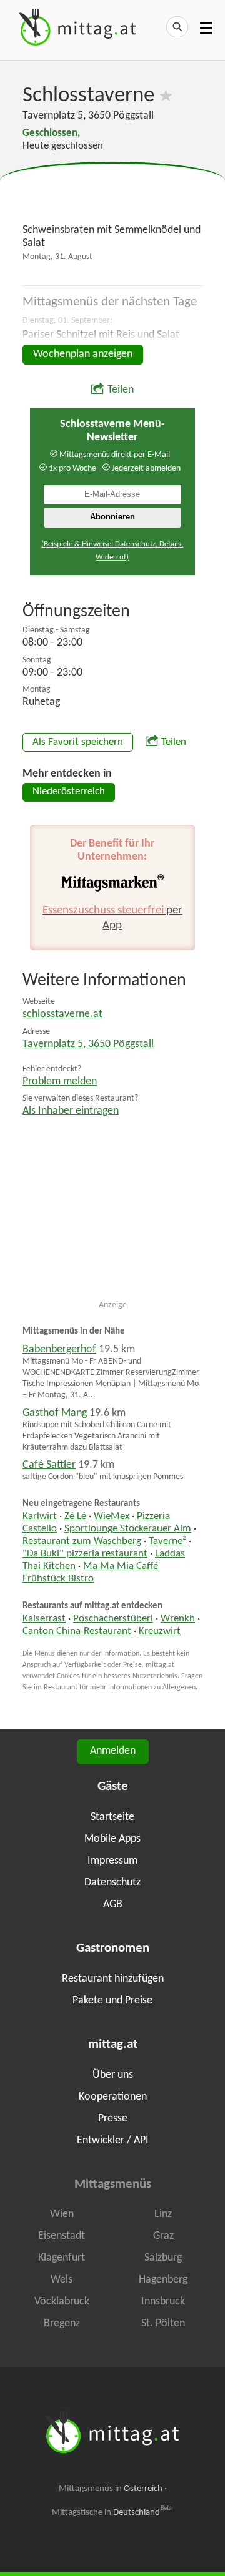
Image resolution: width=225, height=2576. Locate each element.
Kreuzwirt (160, 1631)
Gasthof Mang (55, 1413)
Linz (163, 2214)
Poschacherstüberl (113, 1619)
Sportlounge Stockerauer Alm (128, 1529)
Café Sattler (49, 1465)
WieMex (112, 1517)
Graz (163, 2236)
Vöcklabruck (62, 2302)
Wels (62, 2280)
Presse (113, 2119)
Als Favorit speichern (78, 742)
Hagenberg (163, 2280)
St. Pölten (163, 2323)
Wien (62, 2214)
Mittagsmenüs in (111, 2489)
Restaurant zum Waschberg (82, 1541)
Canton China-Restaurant (77, 1631)
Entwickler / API (113, 2141)
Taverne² (167, 1541)
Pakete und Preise (112, 2001)
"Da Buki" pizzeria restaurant (85, 1554)
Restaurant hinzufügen (113, 1979)
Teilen (121, 390)
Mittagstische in (112, 2512)
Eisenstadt (62, 2236)
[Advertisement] (112, 194)
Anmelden (113, 1751)
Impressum (112, 1861)
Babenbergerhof (59, 1349)
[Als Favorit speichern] (166, 96)
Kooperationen (113, 2097)
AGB (113, 1905)
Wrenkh (178, 1619)
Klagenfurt (62, 2258)
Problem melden (60, 1082)
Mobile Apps (112, 1839)
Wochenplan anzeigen (83, 354)
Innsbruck (163, 2302)
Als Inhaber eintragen (71, 1111)
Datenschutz (112, 1883)
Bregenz (62, 2323)
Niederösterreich (69, 792)
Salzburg (163, 2258)
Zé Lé (75, 1517)
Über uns (113, 2075)
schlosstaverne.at (62, 1014)
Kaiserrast (44, 1619)
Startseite (112, 1817)
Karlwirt (40, 1517)
